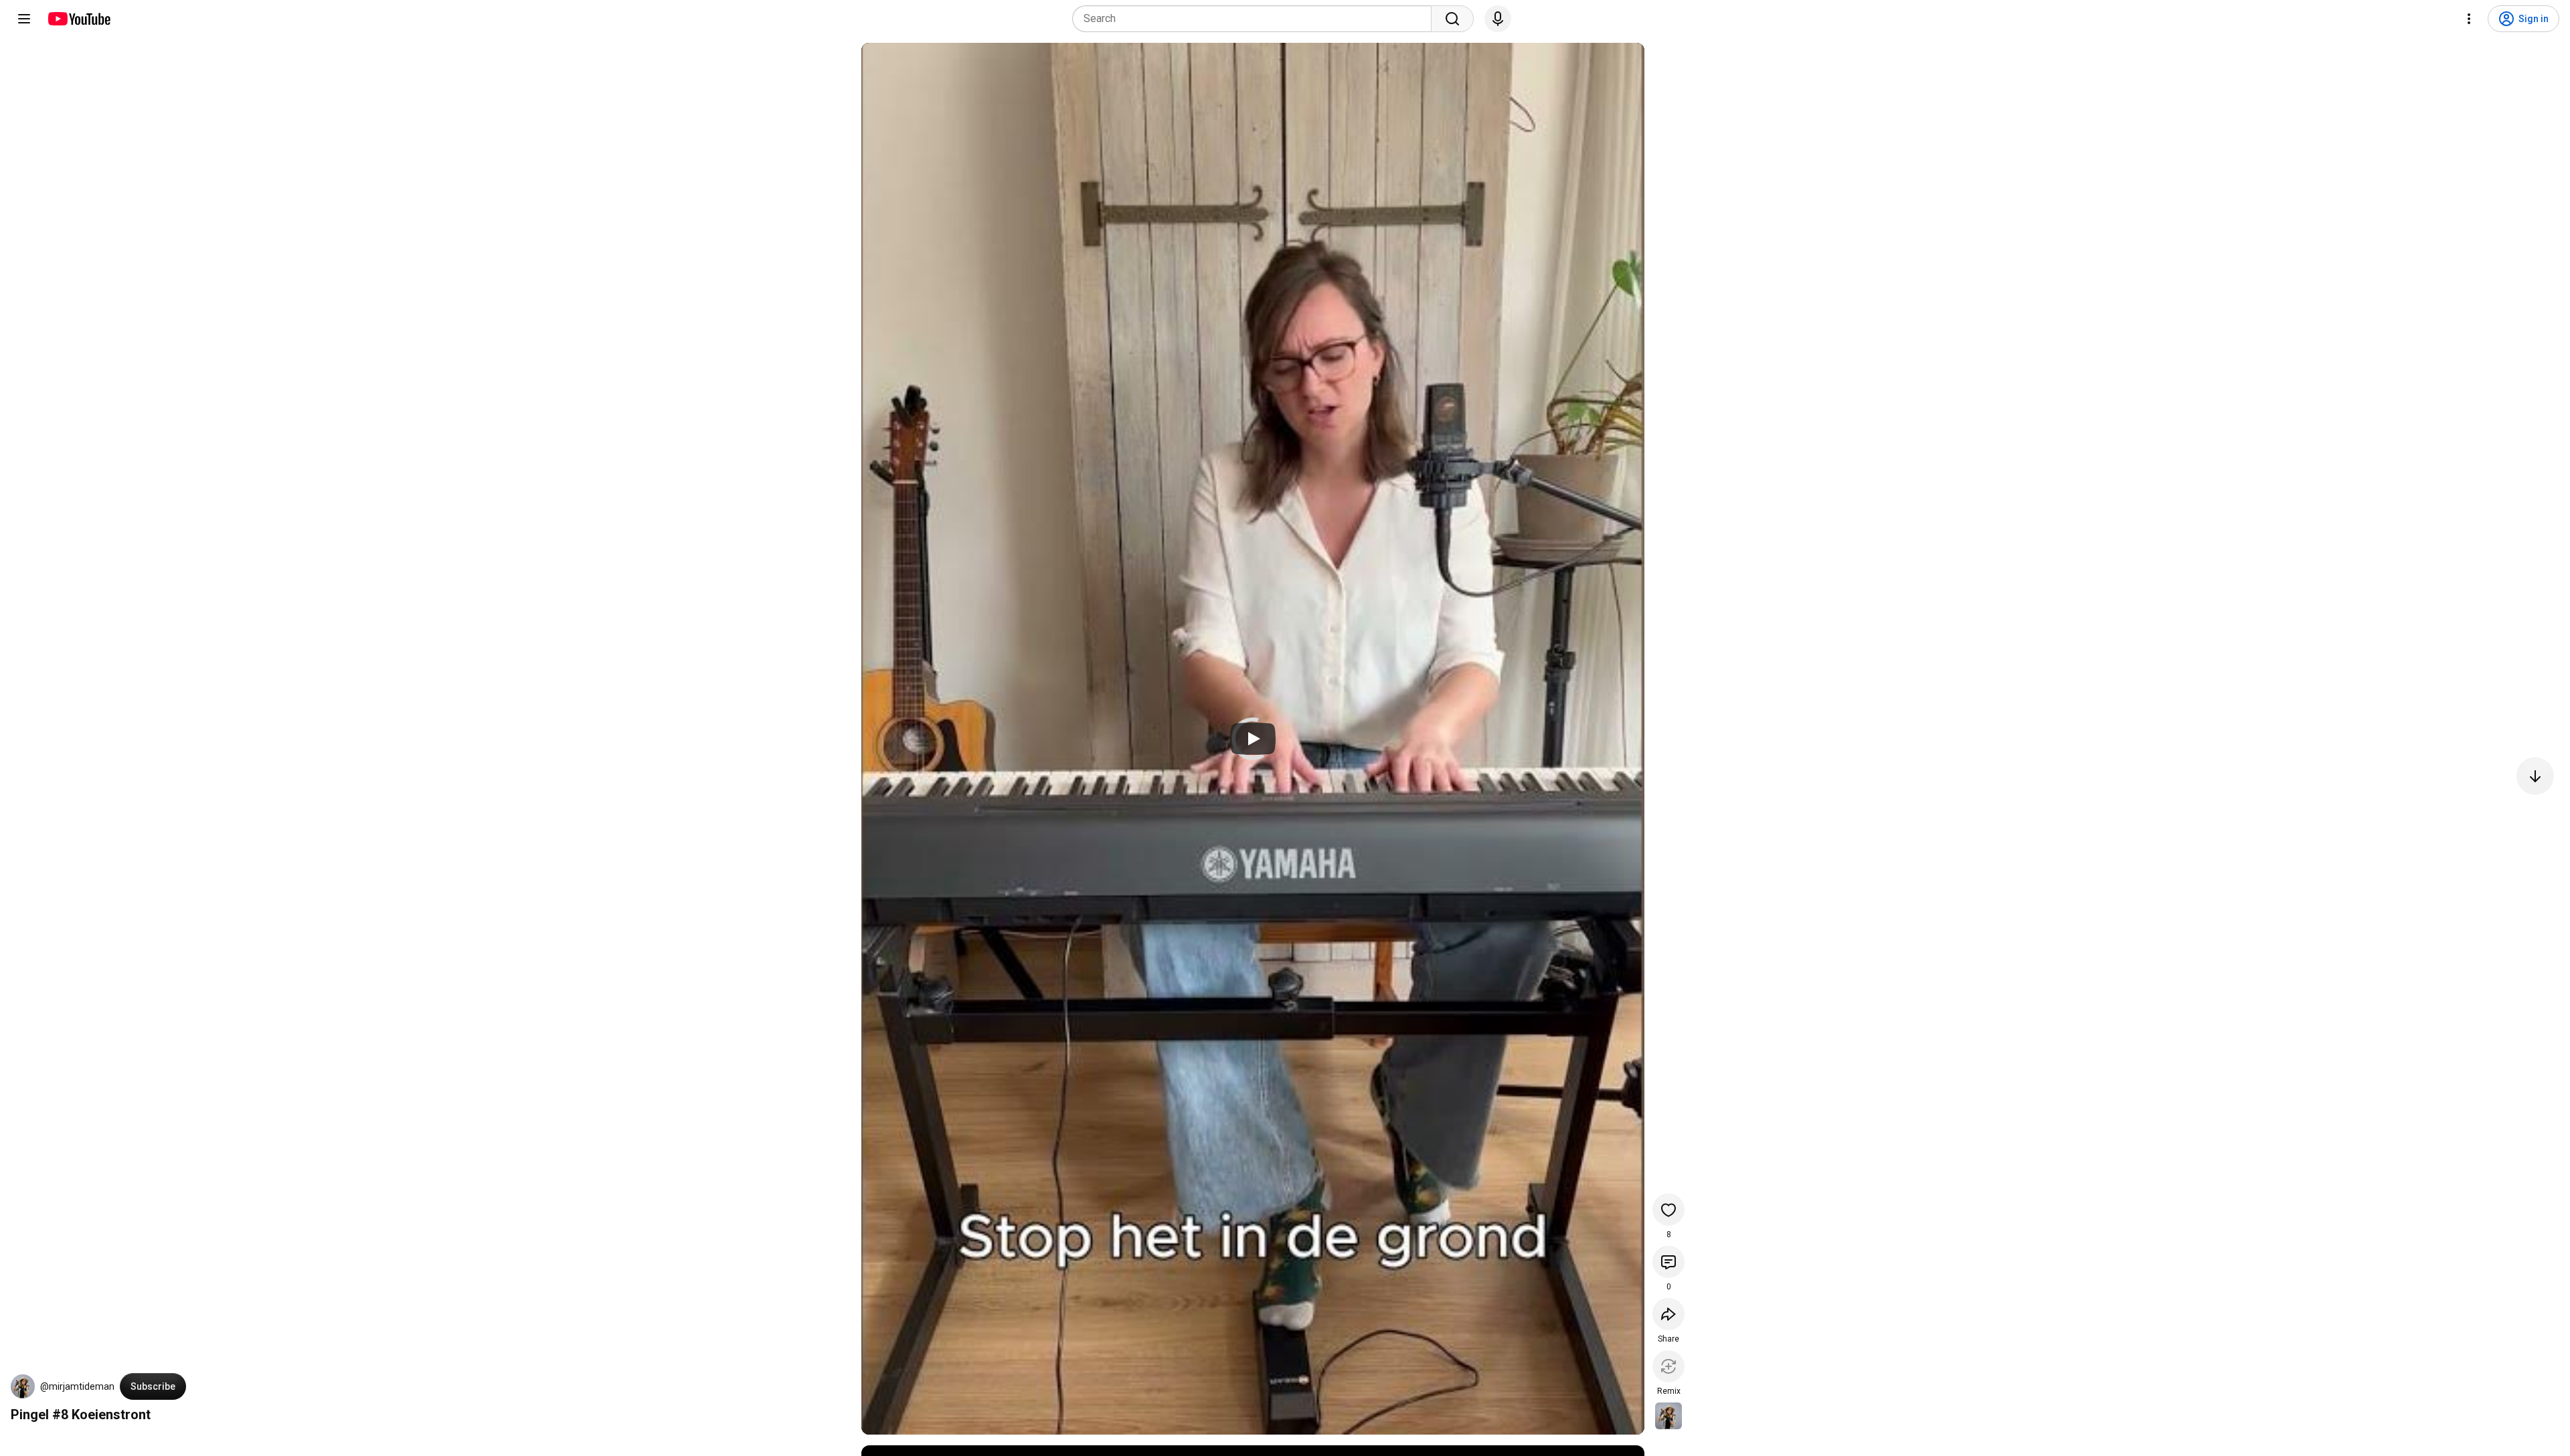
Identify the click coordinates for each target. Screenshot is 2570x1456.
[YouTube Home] (79, 19)
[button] (23, 1386)
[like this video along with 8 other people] (1668, 1210)
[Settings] (2469, 19)
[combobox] (1256, 19)
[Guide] (24, 19)
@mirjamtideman (77, 1386)
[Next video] (2535, 776)
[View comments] (1668, 1262)
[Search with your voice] (1498, 19)
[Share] (1668, 1314)
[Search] (1452, 19)
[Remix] (1668, 1366)
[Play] (1253, 739)
